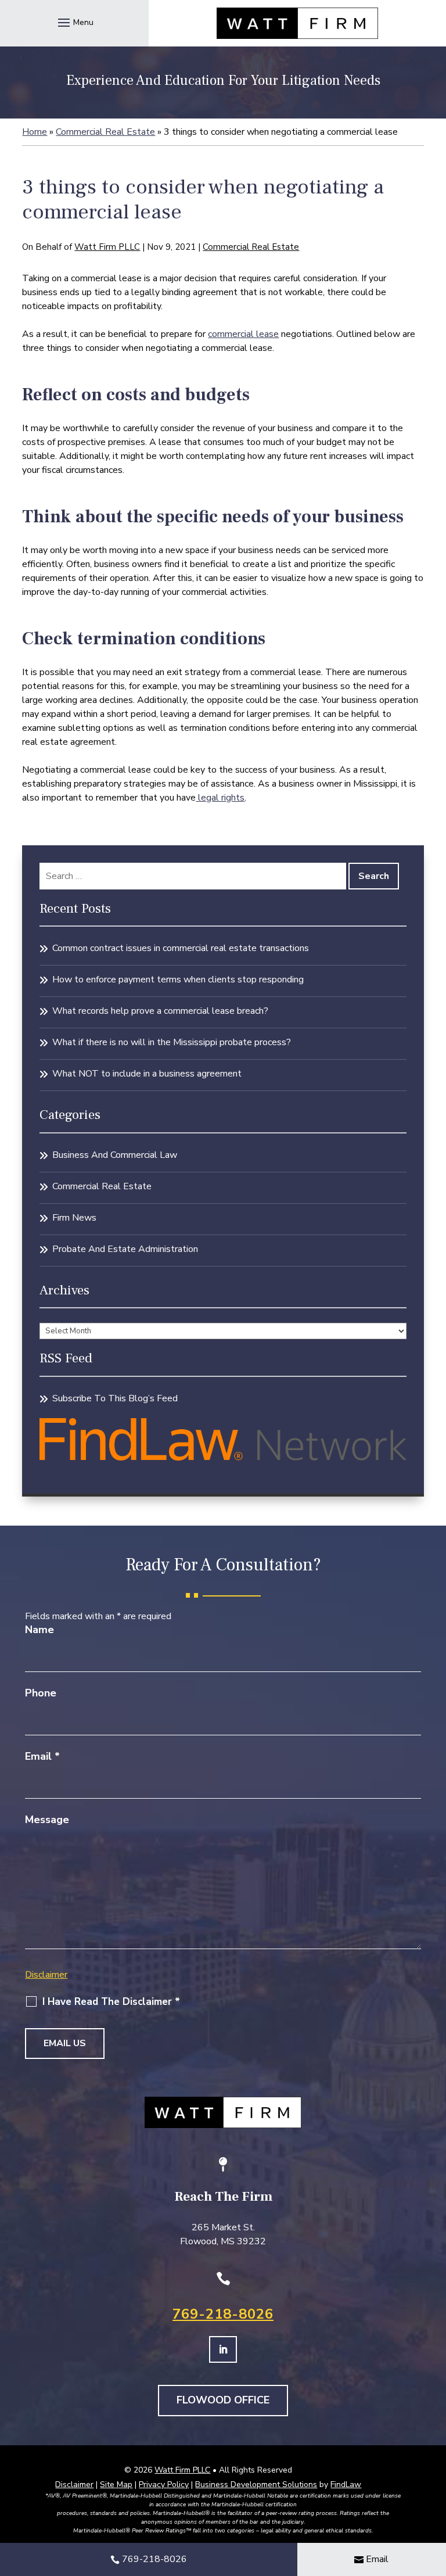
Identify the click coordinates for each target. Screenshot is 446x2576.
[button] (74, 22)
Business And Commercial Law (115, 1155)
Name (39, 1630)
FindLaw (346, 2484)
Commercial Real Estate (251, 247)
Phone (41, 1693)
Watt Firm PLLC (107, 247)
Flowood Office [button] (223, 2400)
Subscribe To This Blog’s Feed (115, 1398)
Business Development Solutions (256, 2484)
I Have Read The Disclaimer (111, 2002)
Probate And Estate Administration (125, 1249)
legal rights (220, 798)
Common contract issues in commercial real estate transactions (181, 948)
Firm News (74, 1218)
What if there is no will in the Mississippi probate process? (172, 1042)
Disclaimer (46, 1975)
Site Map (116, 2484)
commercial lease (243, 334)
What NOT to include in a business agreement (147, 1074)
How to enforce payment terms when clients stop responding (178, 980)
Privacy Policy (164, 2484)
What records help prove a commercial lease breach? (160, 1011)
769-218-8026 (223, 2314)
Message (47, 1820)
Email (42, 1756)
